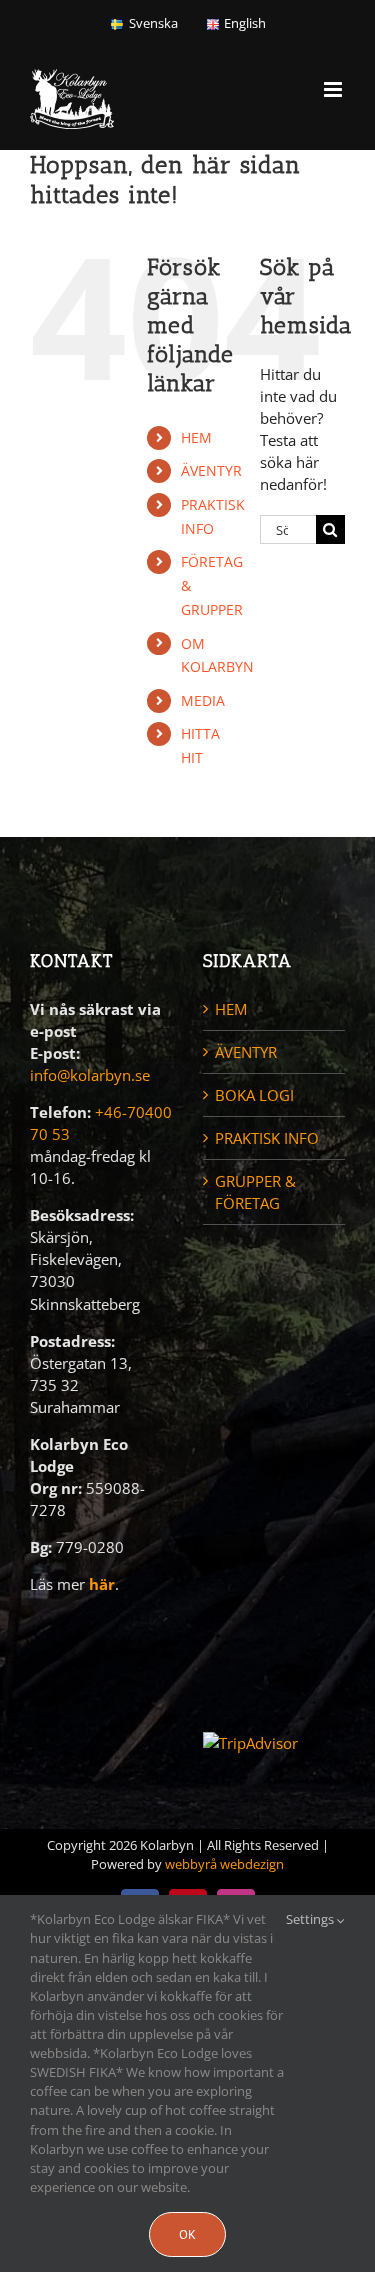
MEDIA (203, 700)
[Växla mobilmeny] (334, 89)
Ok (187, 2234)
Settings (311, 1919)
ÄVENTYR (211, 470)
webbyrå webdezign (224, 1864)
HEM (196, 437)
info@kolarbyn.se (90, 1075)
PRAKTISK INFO (267, 1138)
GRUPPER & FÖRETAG (255, 1192)
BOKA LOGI (254, 1095)
